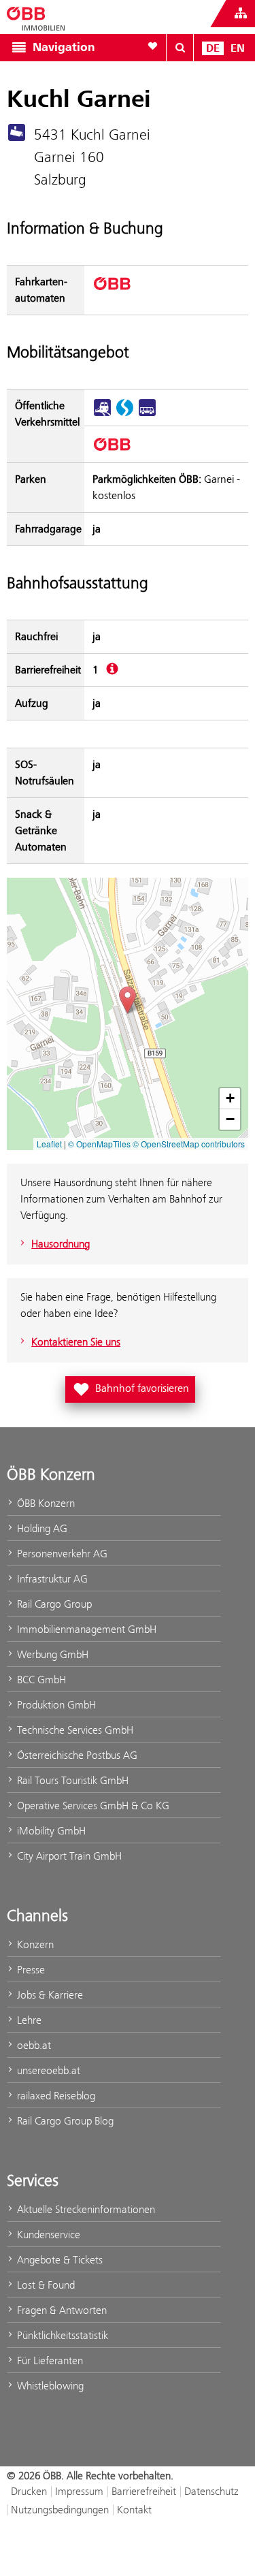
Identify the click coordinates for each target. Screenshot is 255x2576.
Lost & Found (45, 2285)
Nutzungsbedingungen (60, 2510)
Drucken (29, 2491)
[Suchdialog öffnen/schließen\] (180, 48)
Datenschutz (211, 2491)
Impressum (79, 2491)
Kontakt (134, 2510)
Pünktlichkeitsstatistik (61, 2335)
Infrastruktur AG (51, 1579)
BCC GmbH (40, 1680)
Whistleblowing (49, 2386)
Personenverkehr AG (61, 1554)
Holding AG (41, 1528)
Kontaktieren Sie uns (76, 1342)
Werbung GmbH (51, 1654)
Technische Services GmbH (74, 1730)
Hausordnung (61, 1244)
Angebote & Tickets (58, 2260)
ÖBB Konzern (45, 1503)
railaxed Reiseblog (55, 2096)
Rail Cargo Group (53, 1604)
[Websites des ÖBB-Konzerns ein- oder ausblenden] (241, 14)
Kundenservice (47, 2235)
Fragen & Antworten (61, 2310)
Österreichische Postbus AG (76, 1755)
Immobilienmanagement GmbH (85, 1629)
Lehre (28, 2020)
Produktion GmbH (55, 1705)
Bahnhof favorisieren (133, 1387)
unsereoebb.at (47, 2070)
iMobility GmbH (50, 1831)
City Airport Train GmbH (68, 1856)
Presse (30, 1970)
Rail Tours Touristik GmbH (71, 1780)
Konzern (34, 1944)
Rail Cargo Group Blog (64, 2121)
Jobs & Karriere (49, 1995)
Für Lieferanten (49, 2360)
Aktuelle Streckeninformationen (85, 2209)
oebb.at (33, 2045)
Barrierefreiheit (144, 2491)
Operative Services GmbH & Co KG (92, 1806)
